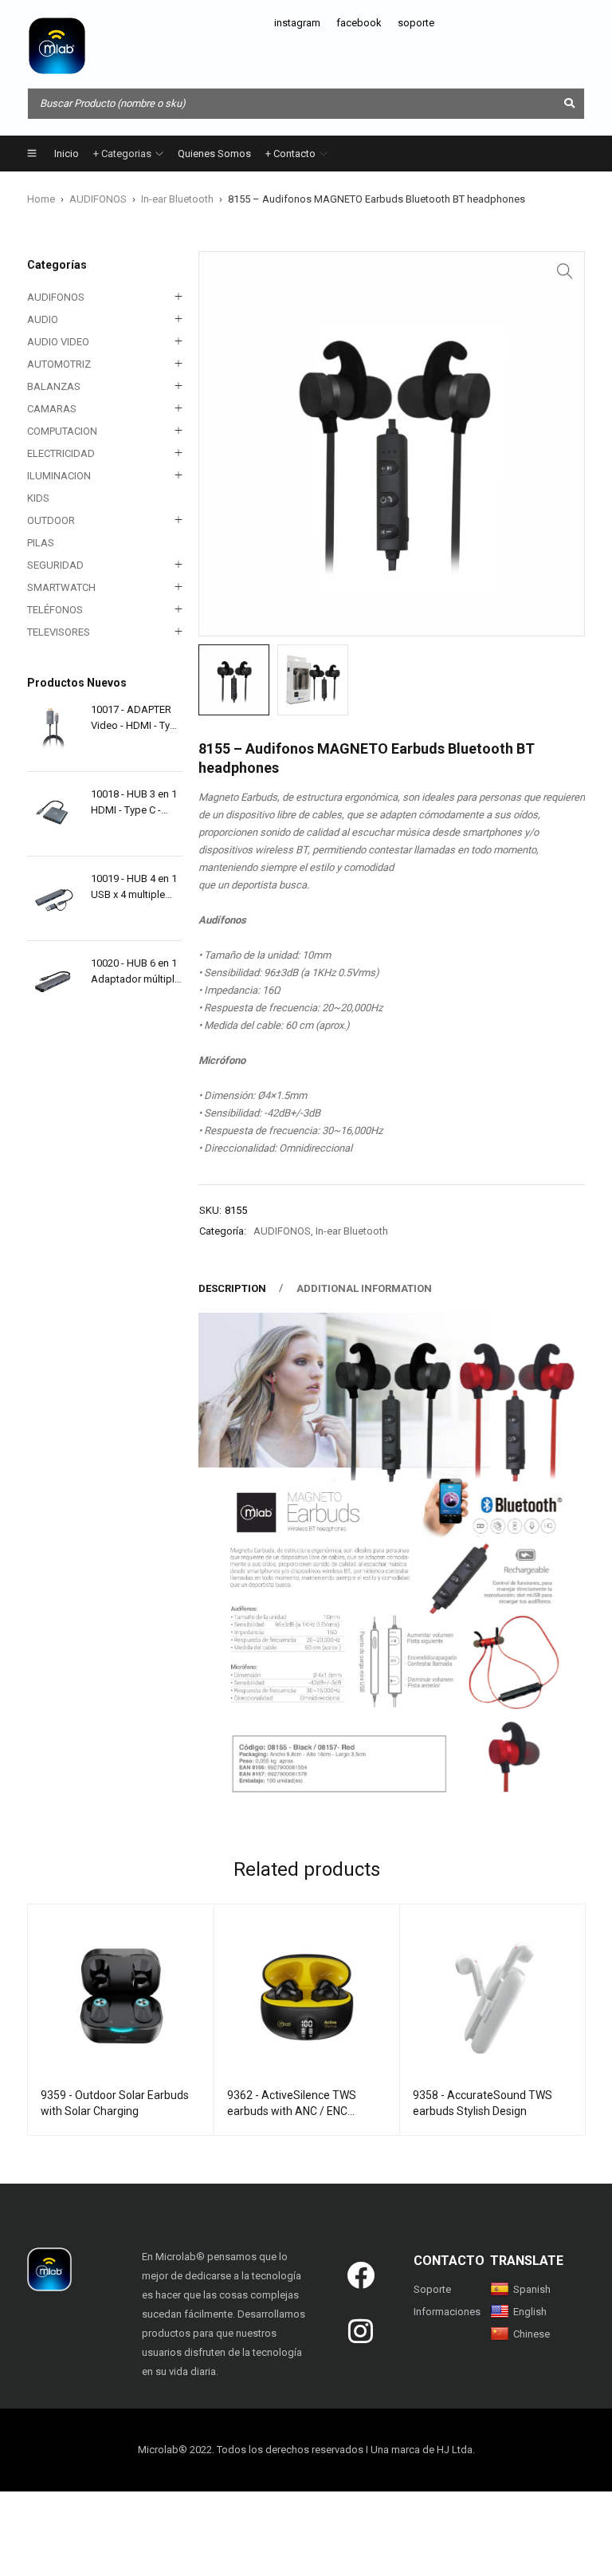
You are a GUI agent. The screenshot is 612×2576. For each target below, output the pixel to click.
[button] (565, 271)
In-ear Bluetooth (177, 199)
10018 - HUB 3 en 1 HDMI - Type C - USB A (134, 803)
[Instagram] (361, 2331)
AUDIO (43, 319)
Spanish (532, 2289)
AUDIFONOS (98, 199)
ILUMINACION (59, 476)
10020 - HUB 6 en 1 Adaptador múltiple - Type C (135, 972)
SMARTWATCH (61, 587)
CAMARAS (52, 409)
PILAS (41, 543)
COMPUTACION (62, 431)
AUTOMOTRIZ (59, 364)
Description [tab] (232, 1288)
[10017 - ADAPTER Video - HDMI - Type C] (53, 729)
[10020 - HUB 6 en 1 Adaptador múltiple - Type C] (53, 983)
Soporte (432, 2289)
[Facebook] (361, 2275)
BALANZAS (54, 386)
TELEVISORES (59, 632)
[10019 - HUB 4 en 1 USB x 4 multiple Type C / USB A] (53, 898)
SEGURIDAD (55, 565)
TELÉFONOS (55, 610)
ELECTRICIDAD (61, 453)
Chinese (532, 2334)
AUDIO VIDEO (58, 342)
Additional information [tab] (364, 1288)
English (530, 2312)
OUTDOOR (51, 520)
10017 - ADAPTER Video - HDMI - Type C (136, 719)
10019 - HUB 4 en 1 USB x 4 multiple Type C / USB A (134, 888)
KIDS (38, 498)
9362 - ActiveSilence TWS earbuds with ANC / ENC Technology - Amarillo (292, 2111)
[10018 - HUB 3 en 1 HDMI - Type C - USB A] (53, 814)
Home (41, 199)
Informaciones (447, 2312)
